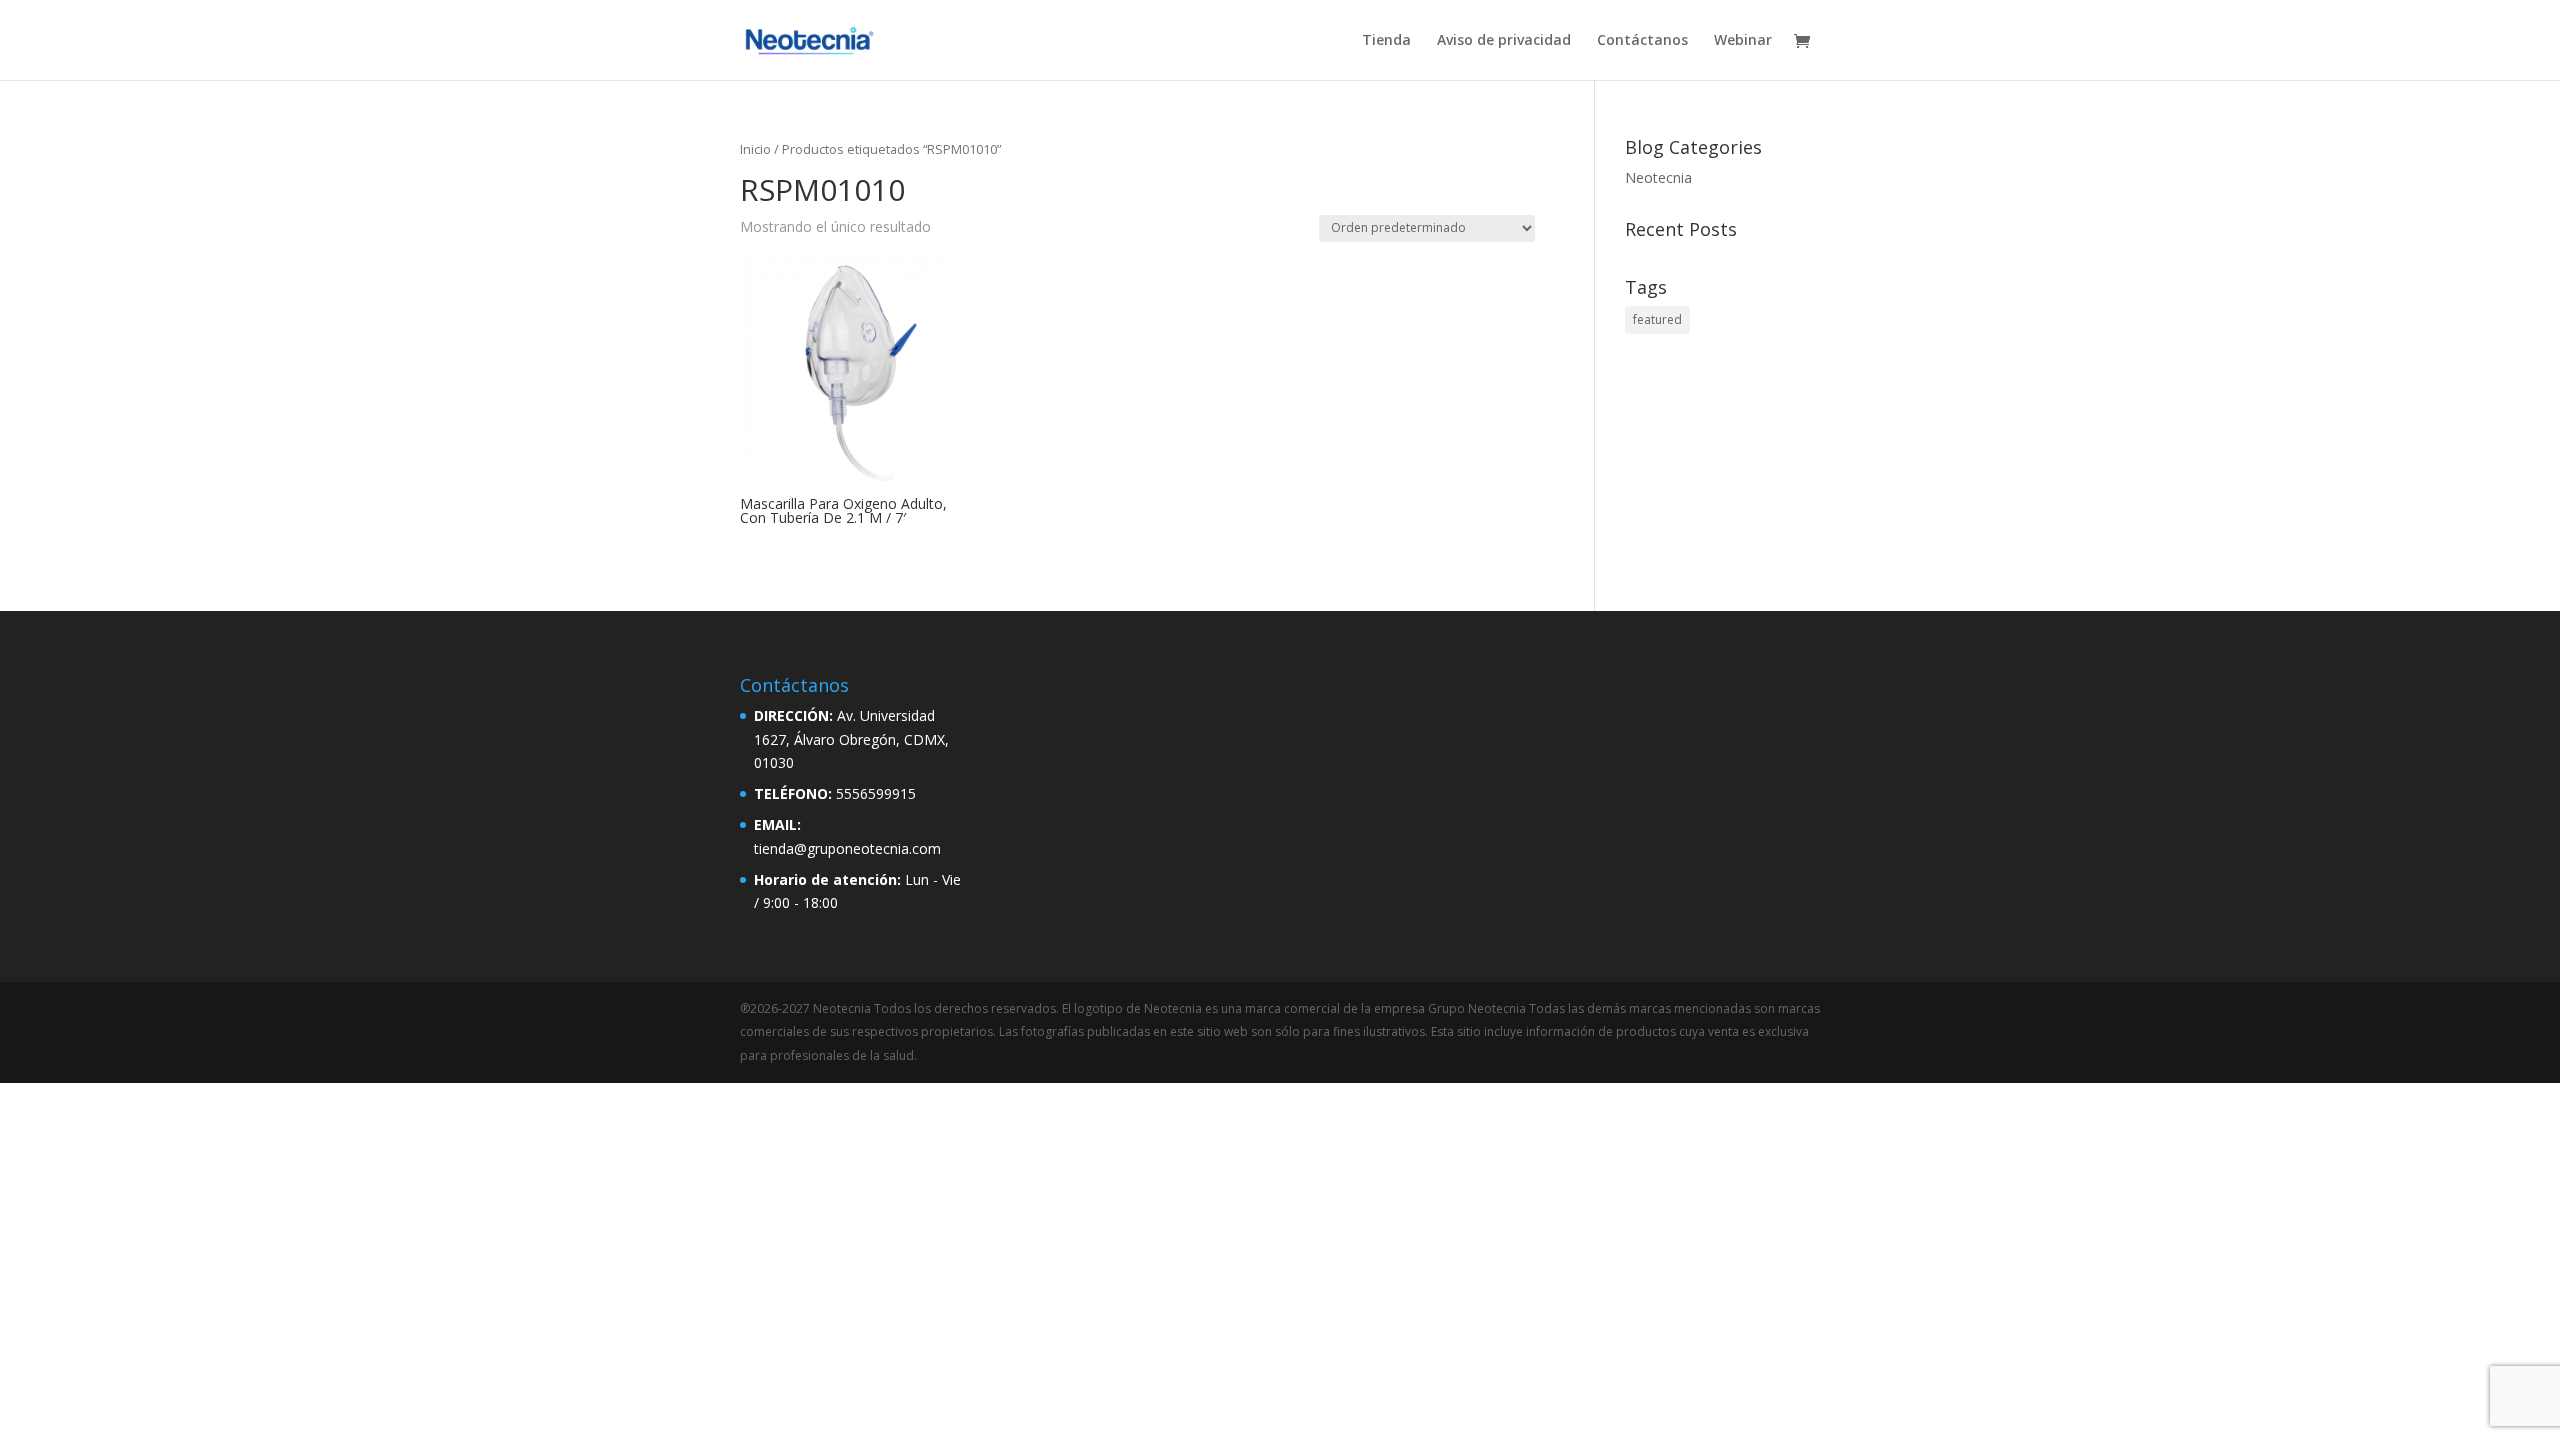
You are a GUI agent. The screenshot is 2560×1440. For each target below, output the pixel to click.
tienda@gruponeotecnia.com (847, 848)
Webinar (1743, 41)
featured (1657, 319)
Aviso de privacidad (1504, 41)
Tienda (1386, 41)
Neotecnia (1658, 177)
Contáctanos (1642, 41)
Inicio (755, 149)
